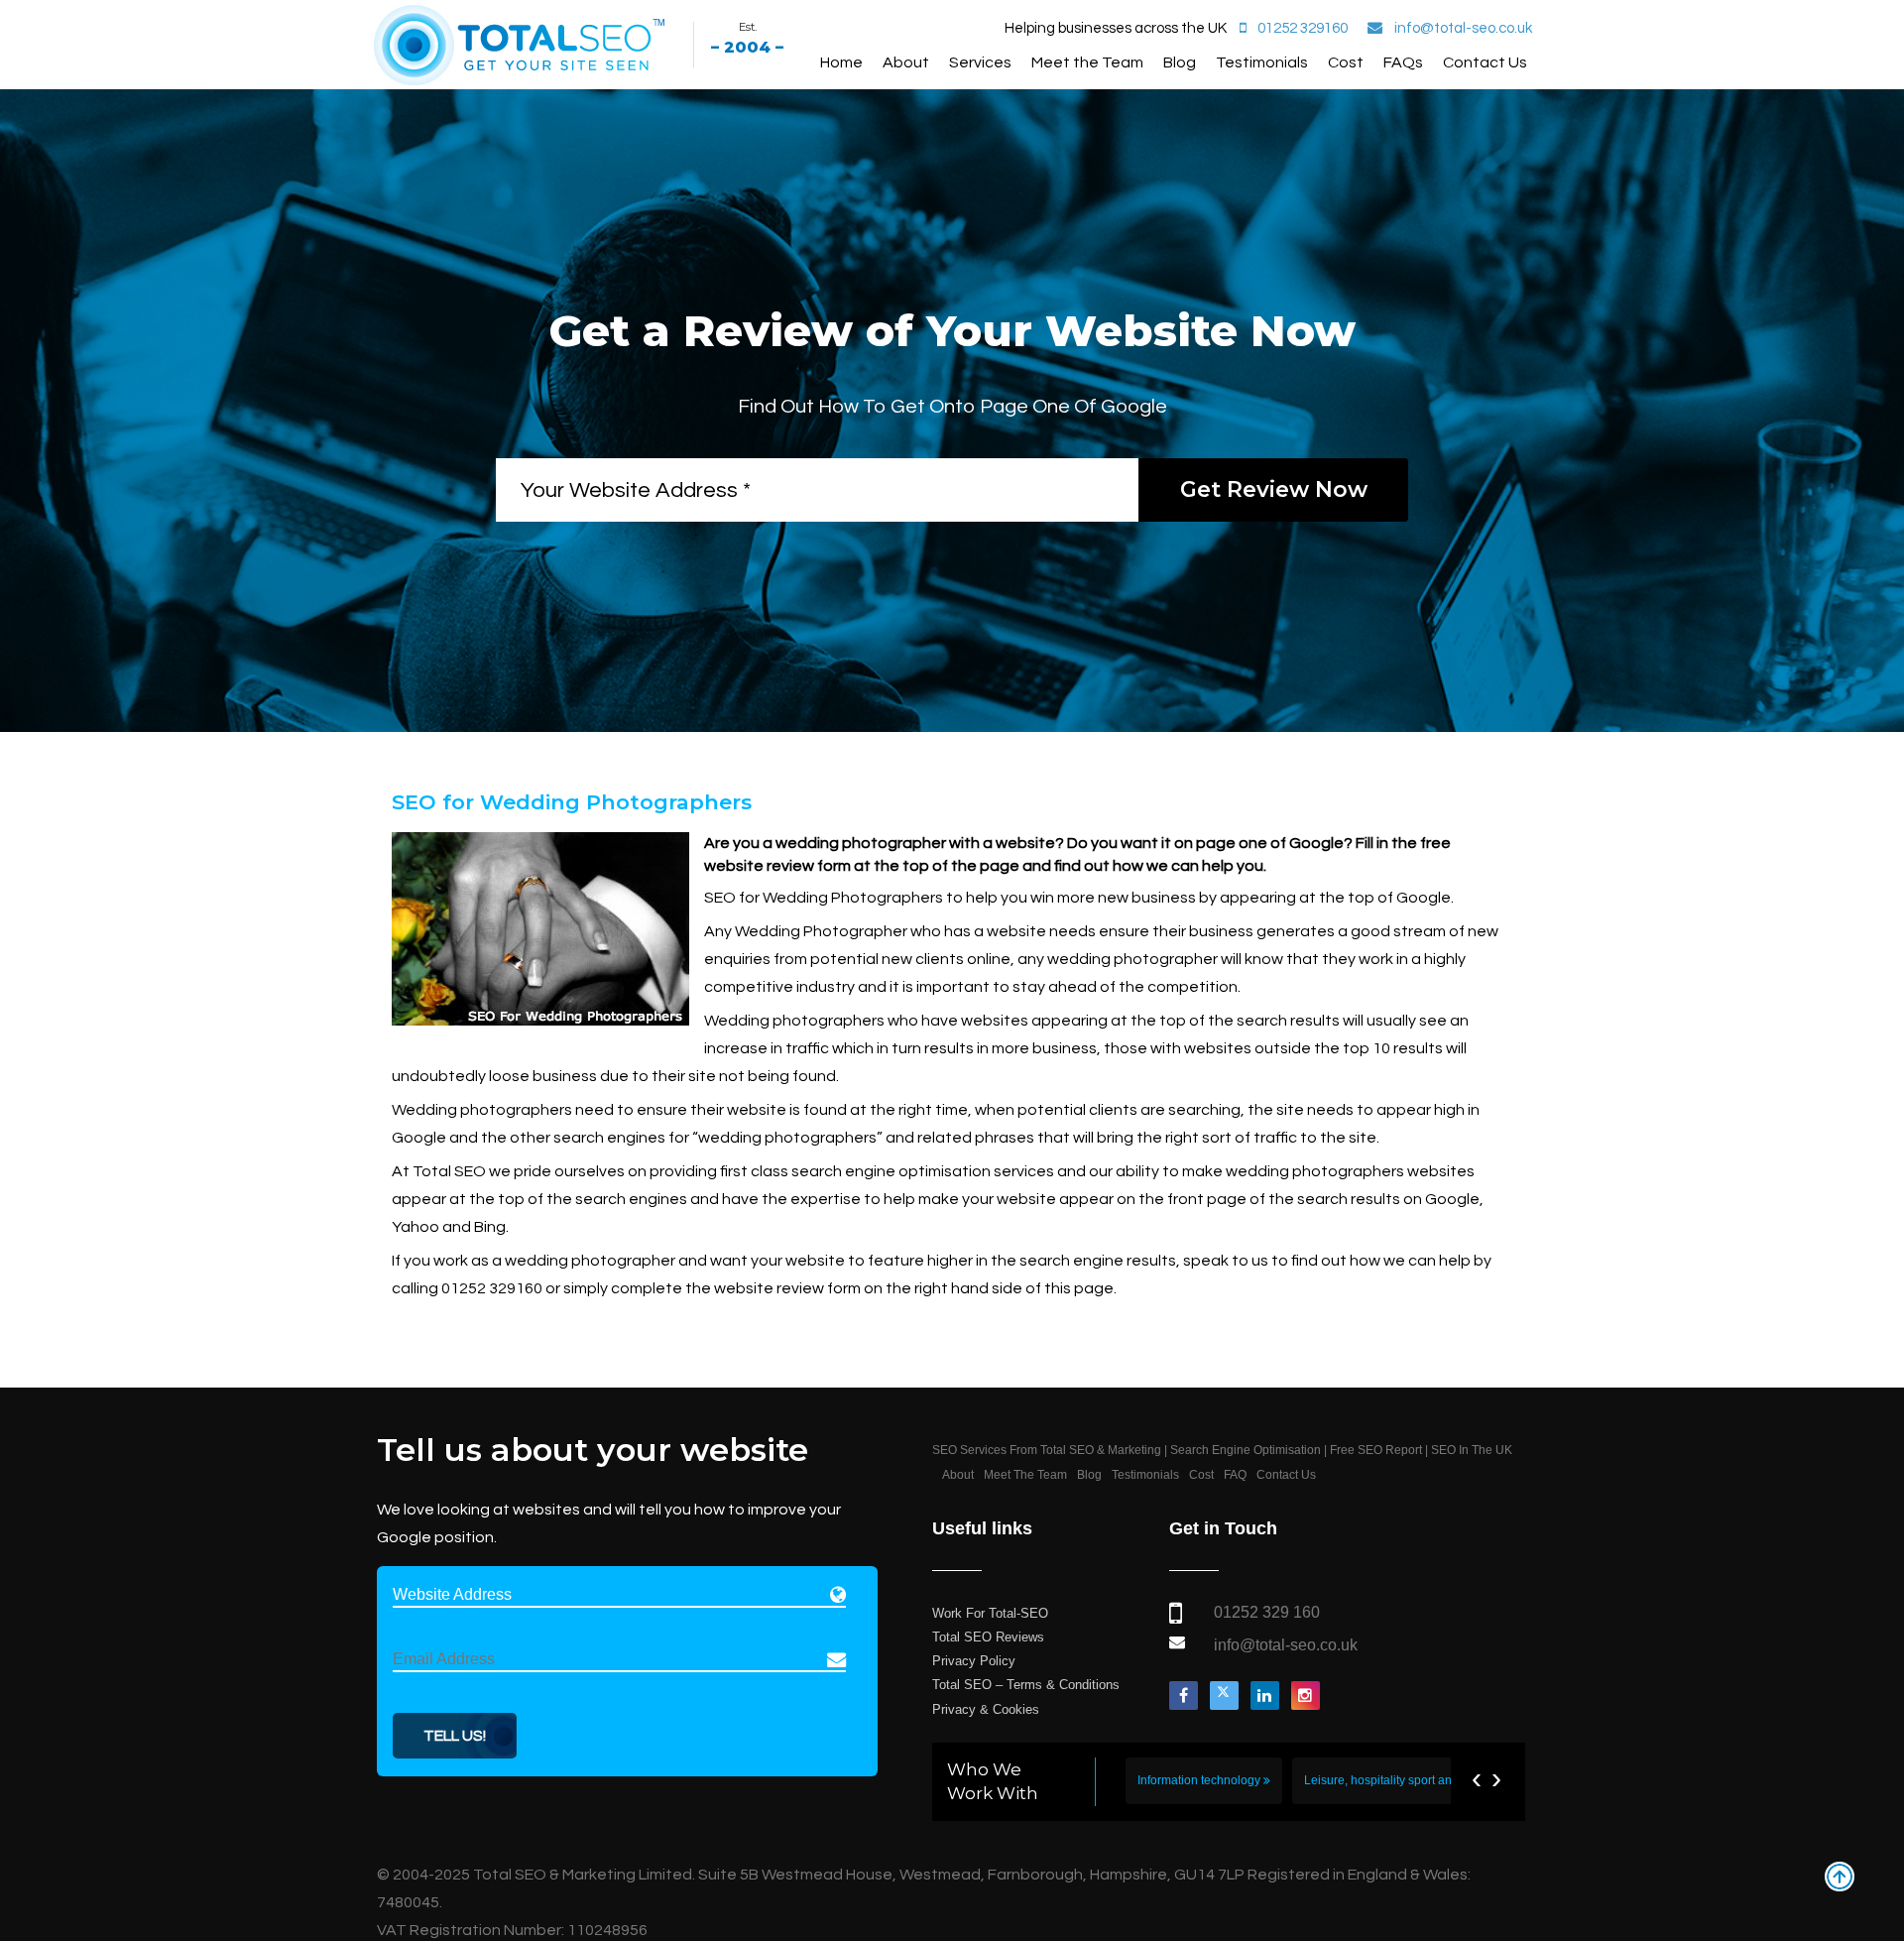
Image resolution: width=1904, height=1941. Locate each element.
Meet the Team (1087, 62)
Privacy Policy (974, 1661)
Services (980, 62)
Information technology (1200, 1780)
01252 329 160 (1267, 1612)
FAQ (1235, 1475)
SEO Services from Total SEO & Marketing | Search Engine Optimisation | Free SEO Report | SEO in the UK (1222, 1450)
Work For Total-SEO (990, 1613)
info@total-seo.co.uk (1463, 28)
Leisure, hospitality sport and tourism (1404, 1780)
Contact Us (1485, 62)
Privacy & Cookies (986, 1709)
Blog (1180, 62)
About (906, 62)
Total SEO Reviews (988, 1637)
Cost (1346, 62)
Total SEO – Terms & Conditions (1026, 1685)
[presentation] (1477, 1778)
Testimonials (1262, 62)
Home (841, 62)
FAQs (1403, 62)
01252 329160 (1303, 28)
